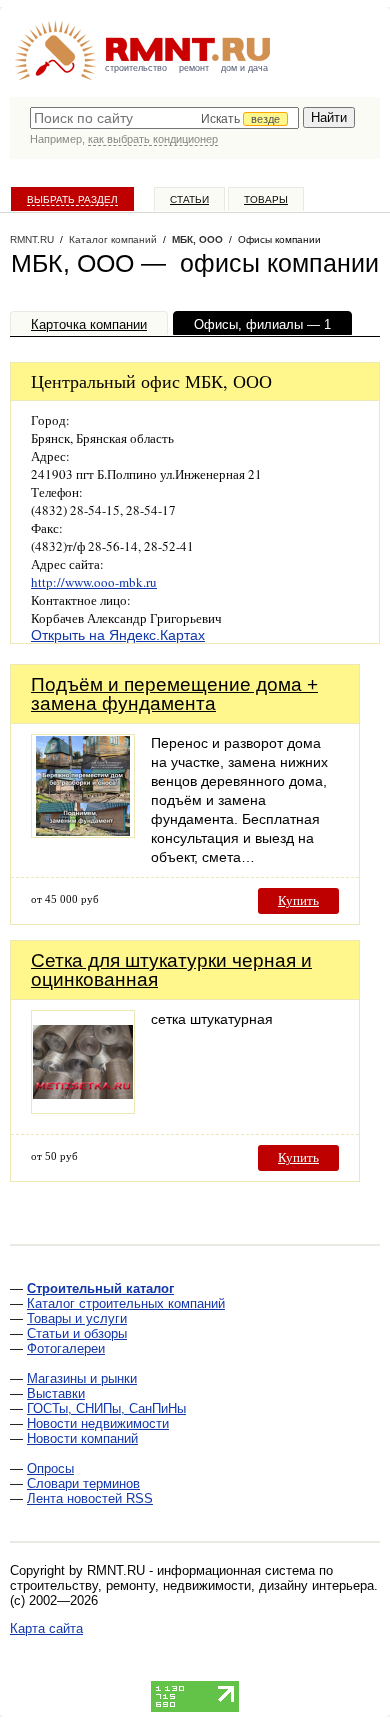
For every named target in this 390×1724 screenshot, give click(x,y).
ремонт (194, 68)
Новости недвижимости (98, 1423)
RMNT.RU (32, 239)
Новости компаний (82, 1438)
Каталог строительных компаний (126, 1303)
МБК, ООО (197, 239)
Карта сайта (46, 1628)
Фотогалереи (66, 1348)
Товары (266, 199)
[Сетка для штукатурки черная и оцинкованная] (83, 1108)
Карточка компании (89, 324)
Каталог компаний (113, 239)
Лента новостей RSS (90, 1498)
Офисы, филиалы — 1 (262, 324)
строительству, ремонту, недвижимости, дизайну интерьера (192, 1585)
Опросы (50, 1468)
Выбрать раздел (72, 199)
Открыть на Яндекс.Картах (118, 635)
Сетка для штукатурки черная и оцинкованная (171, 970)
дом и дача (244, 68)
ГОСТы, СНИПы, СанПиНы (106, 1408)
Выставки (56, 1393)
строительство (136, 68)
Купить (298, 900)
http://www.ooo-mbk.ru (94, 582)
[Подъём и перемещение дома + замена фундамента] (83, 832)
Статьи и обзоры (77, 1333)
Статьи (189, 199)
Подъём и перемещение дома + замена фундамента (174, 694)
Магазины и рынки (82, 1378)
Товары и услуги (77, 1318)
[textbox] (164, 118)
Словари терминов (83, 1483)
